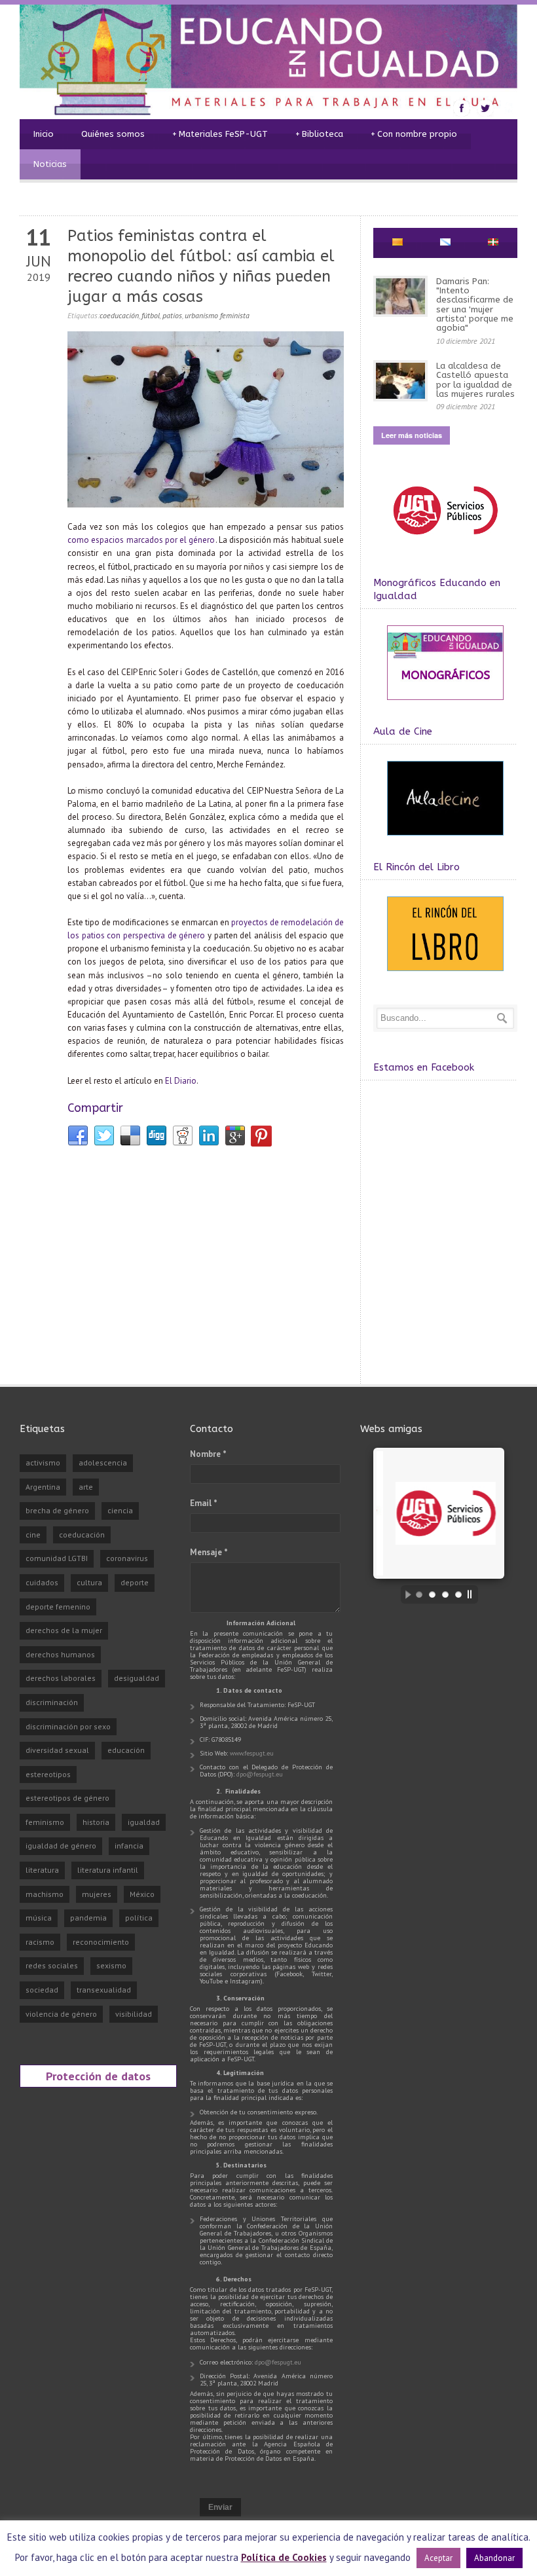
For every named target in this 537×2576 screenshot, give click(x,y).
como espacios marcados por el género (141, 540)
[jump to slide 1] (419, 1594)
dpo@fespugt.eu (260, 1774)
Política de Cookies (284, 2557)
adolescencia (103, 1463)
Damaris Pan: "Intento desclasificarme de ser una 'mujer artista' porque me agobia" (475, 304)
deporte (135, 1582)
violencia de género (61, 2014)
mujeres (97, 1894)
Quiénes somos (113, 134)
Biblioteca (319, 134)
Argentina (43, 1487)
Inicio (44, 134)
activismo (43, 1463)
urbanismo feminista (217, 315)
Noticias (50, 164)
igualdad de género (61, 1846)
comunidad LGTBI (57, 1558)
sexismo (111, 1965)
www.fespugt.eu (252, 1753)
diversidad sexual (57, 1750)
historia (96, 1822)
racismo (40, 1942)
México (142, 1894)
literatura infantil (108, 1870)
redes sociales (52, 1965)
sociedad (42, 1990)
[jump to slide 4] (458, 1594)
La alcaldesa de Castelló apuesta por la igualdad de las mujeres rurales (475, 380)
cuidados (42, 1582)
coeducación (119, 315)
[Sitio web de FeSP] (445, 541)
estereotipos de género (67, 1798)
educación (126, 1750)
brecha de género (57, 1510)
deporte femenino (58, 1607)
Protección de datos (98, 2076)
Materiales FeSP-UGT (220, 134)
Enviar (220, 2507)
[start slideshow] (405, 1594)
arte (86, 1487)
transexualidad (104, 1990)
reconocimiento (101, 1942)
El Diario (181, 1081)
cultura (89, 1582)
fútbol (151, 315)
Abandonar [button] (494, 2558)
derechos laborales (61, 1678)
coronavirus (127, 1558)
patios (172, 315)
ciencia (120, 1510)
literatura (42, 1870)
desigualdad (137, 1678)
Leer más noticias (412, 435)
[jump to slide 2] (432, 1594)
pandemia (88, 1918)
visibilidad (134, 2014)
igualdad (144, 1822)
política (139, 1918)
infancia (129, 1846)
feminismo (45, 1822)
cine (33, 1535)
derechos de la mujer (64, 1630)
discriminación (52, 1702)
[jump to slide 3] (445, 1594)
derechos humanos (60, 1654)
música (39, 1918)
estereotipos (48, 1774)
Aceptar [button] (438, 2558)
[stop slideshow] (473, 1594)
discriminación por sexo (68, 1726)
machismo (45, 1894)
